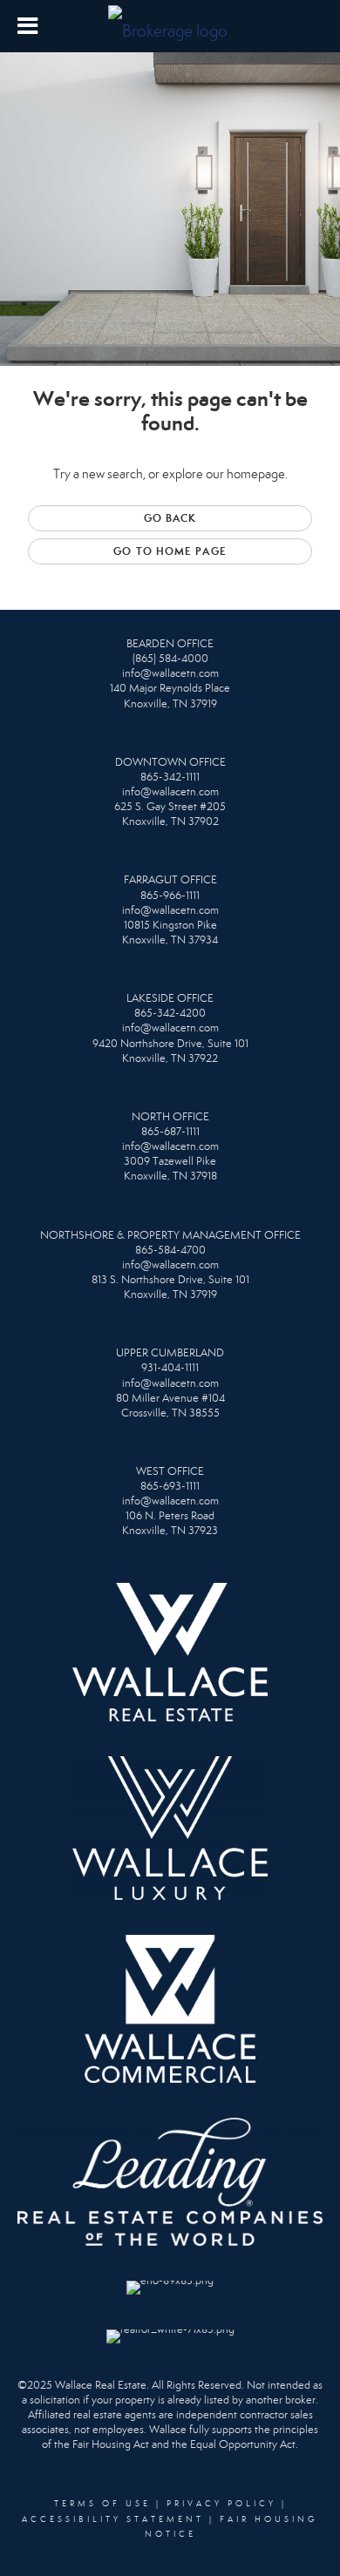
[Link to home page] (170, 26)
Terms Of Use (102, 2504)
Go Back (170, 518)
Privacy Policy (221, 2504)
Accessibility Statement (113, 2519)
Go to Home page (170, 551)
